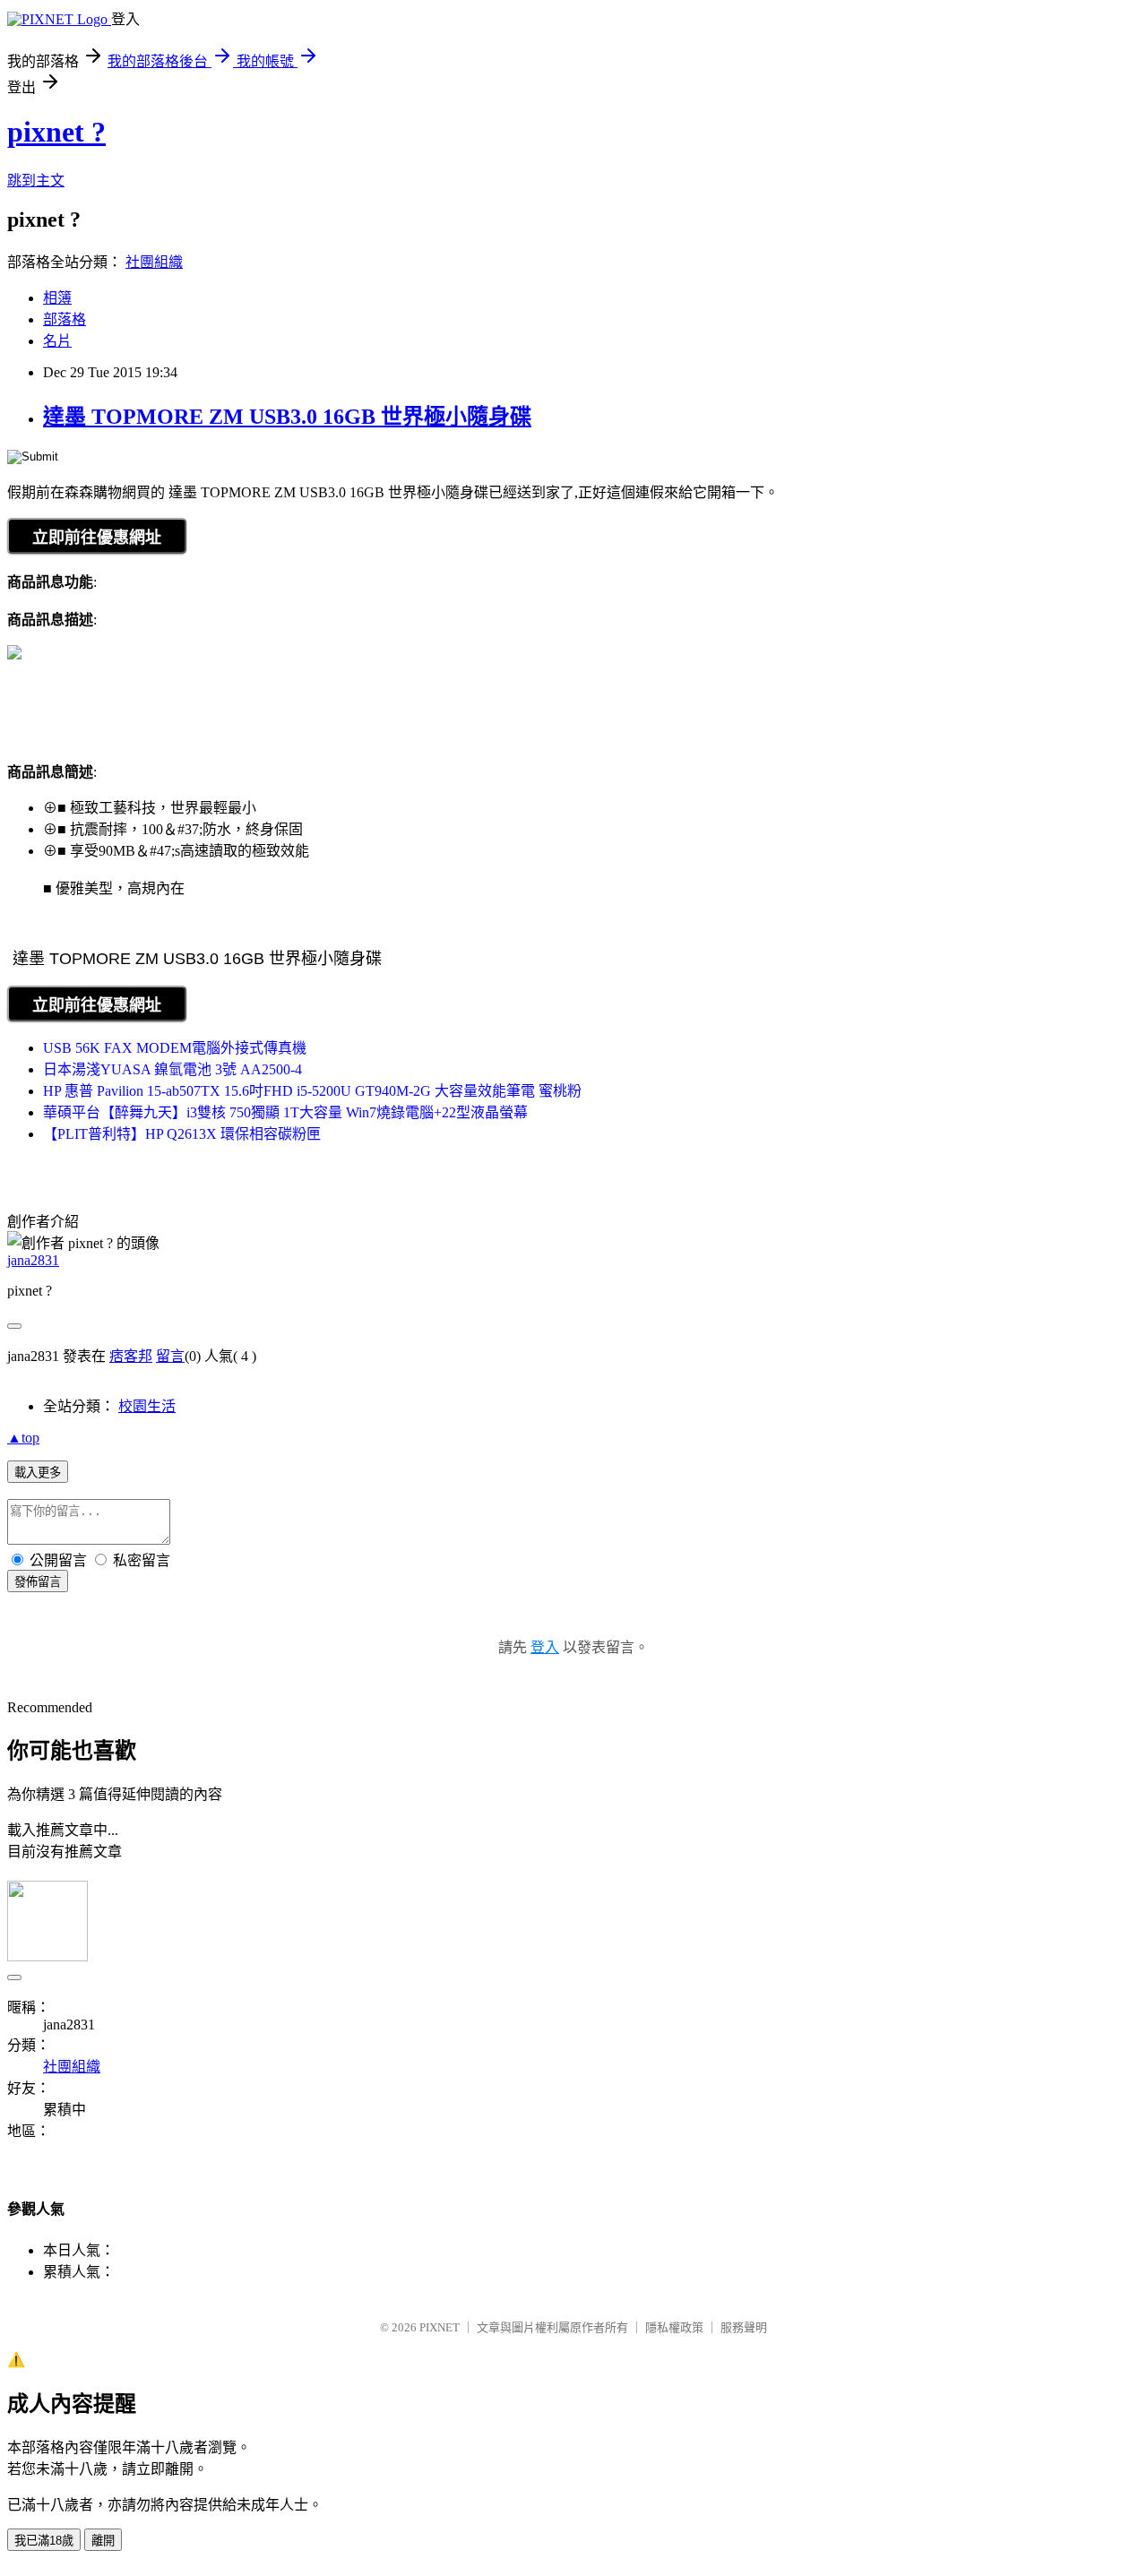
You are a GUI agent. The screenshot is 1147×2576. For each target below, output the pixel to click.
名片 (57, 341)
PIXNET (440, 2327)
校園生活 (147, 1406)
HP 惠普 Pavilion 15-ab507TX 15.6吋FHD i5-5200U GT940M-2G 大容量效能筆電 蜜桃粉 (312, 1091)
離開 (103, 2541)
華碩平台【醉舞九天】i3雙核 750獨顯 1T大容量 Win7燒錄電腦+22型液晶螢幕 (285, 1112)
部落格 (65, 319)
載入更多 (38, 1473)
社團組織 (154, 262)
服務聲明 (744, 2327)
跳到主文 (36, 181)
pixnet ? (56, 132)
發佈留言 (38, 1582)
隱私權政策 (674, 2327)
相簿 (57, 298)
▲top (23, 1438)
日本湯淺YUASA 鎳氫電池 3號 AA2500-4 (172, 1069)
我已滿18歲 (44, 2541)
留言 (170, 1356)
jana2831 (33, 1260)
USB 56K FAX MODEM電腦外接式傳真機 (175, 1048)
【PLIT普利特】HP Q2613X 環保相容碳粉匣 (182, 1134)
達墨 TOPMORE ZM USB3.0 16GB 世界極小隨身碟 (287, 417)
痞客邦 (131, 1356)
